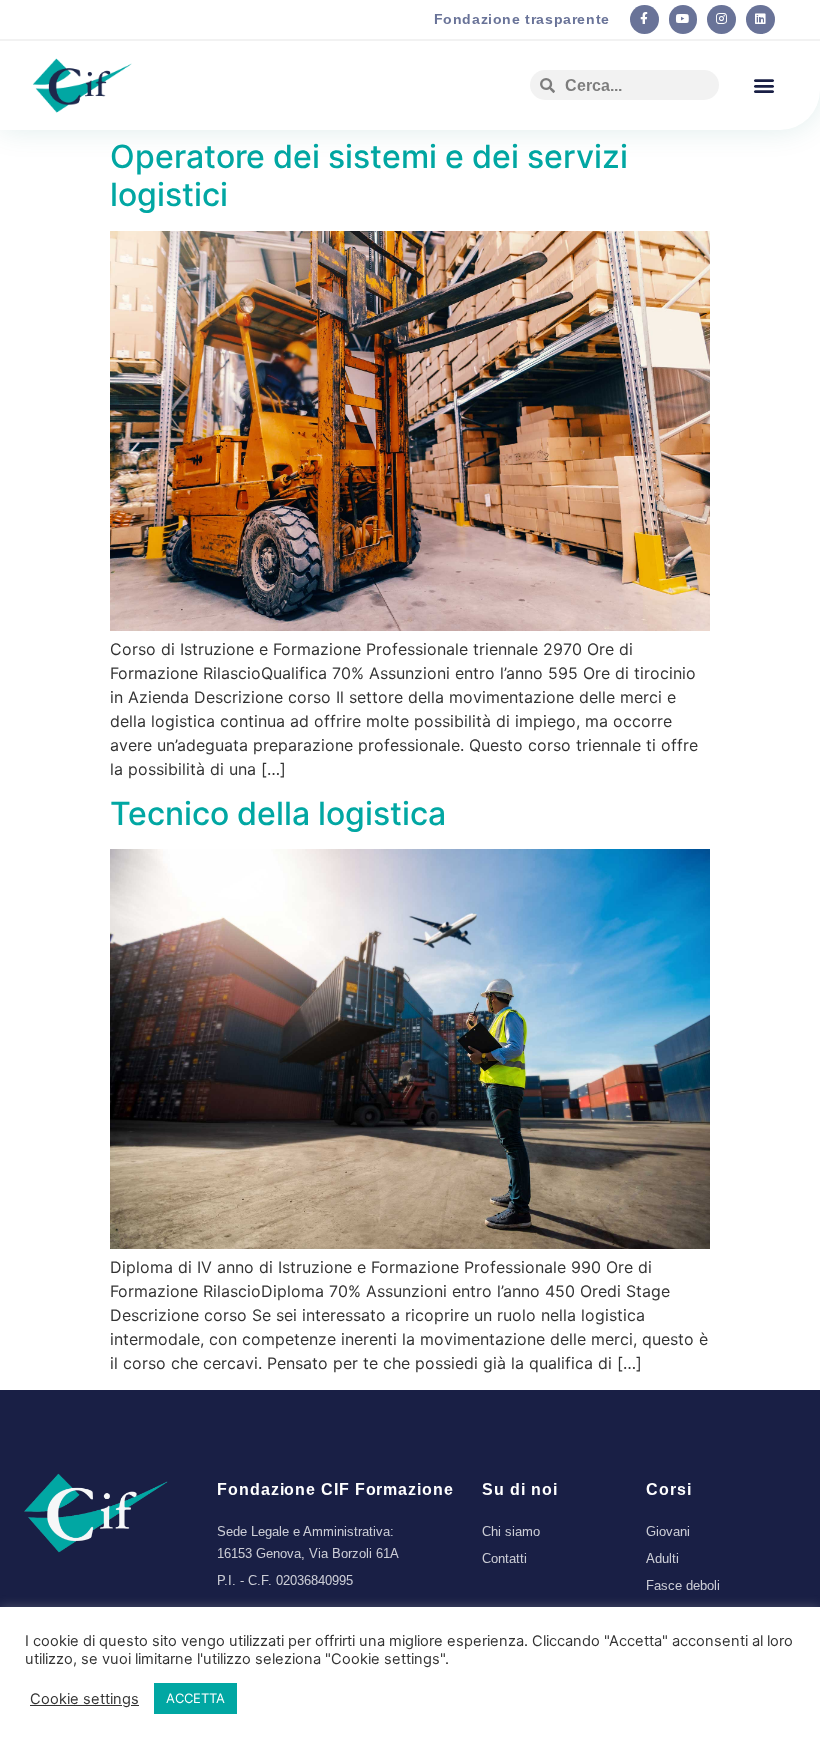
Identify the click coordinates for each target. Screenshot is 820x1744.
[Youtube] (683, 19)
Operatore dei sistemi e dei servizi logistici (369, 175)
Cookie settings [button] (84, 1699)
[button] (763, 85)
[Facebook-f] (644, 19)
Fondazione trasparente (522, 19)
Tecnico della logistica (278, 813)
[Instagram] (721, 19)
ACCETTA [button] (195, 1698)
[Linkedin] (760, 19)
